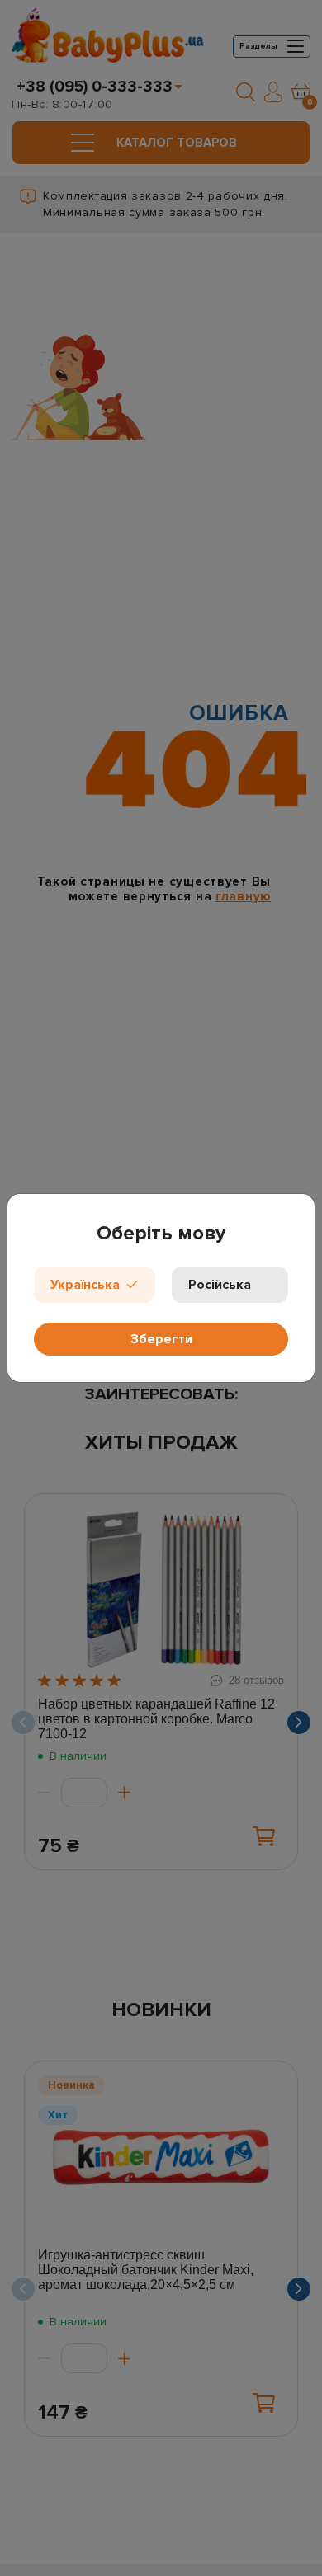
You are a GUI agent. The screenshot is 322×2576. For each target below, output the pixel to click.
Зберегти (161, 1339)
